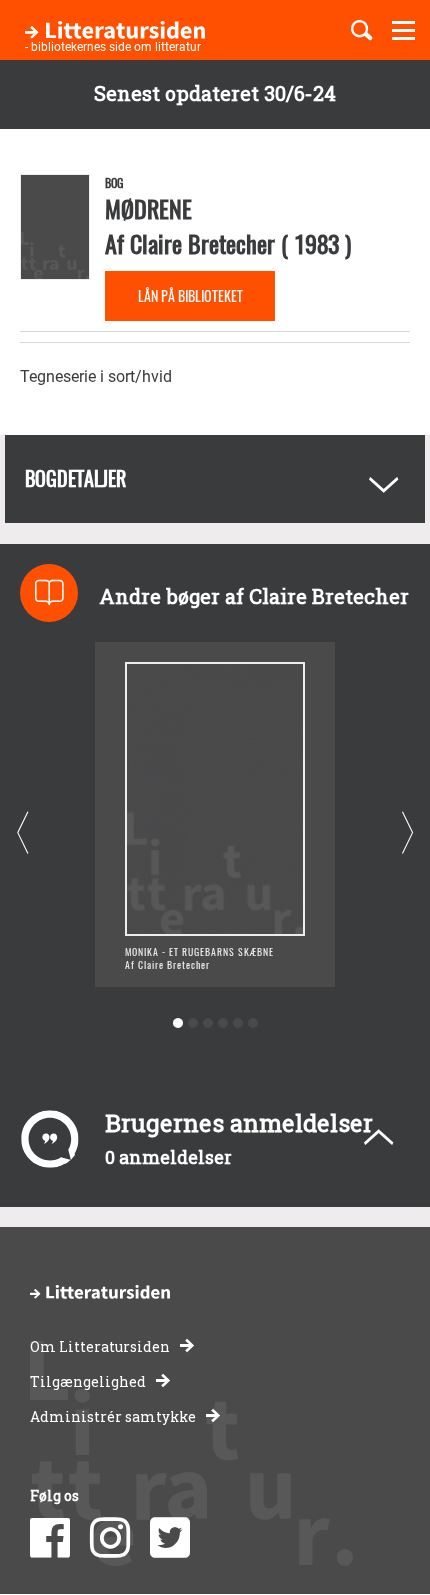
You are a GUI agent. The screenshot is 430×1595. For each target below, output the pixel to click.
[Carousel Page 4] (222, 1023)
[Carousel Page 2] (192, 1023)
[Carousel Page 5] (237, 1023)
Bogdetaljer (75, 478)
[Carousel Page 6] (252, 1023)
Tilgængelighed (88, 1381)
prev (22, 832)
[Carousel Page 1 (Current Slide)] (177, 1023)
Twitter (170, 1538)
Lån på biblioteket (190, 295)
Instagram (110, 1538)
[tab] (215, 479)
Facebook (50, 1538)
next (407, 832)
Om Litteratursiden (100, 1346)
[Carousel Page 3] (207, 1023)
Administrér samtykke (113, 1416)
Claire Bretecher (202, 243)
